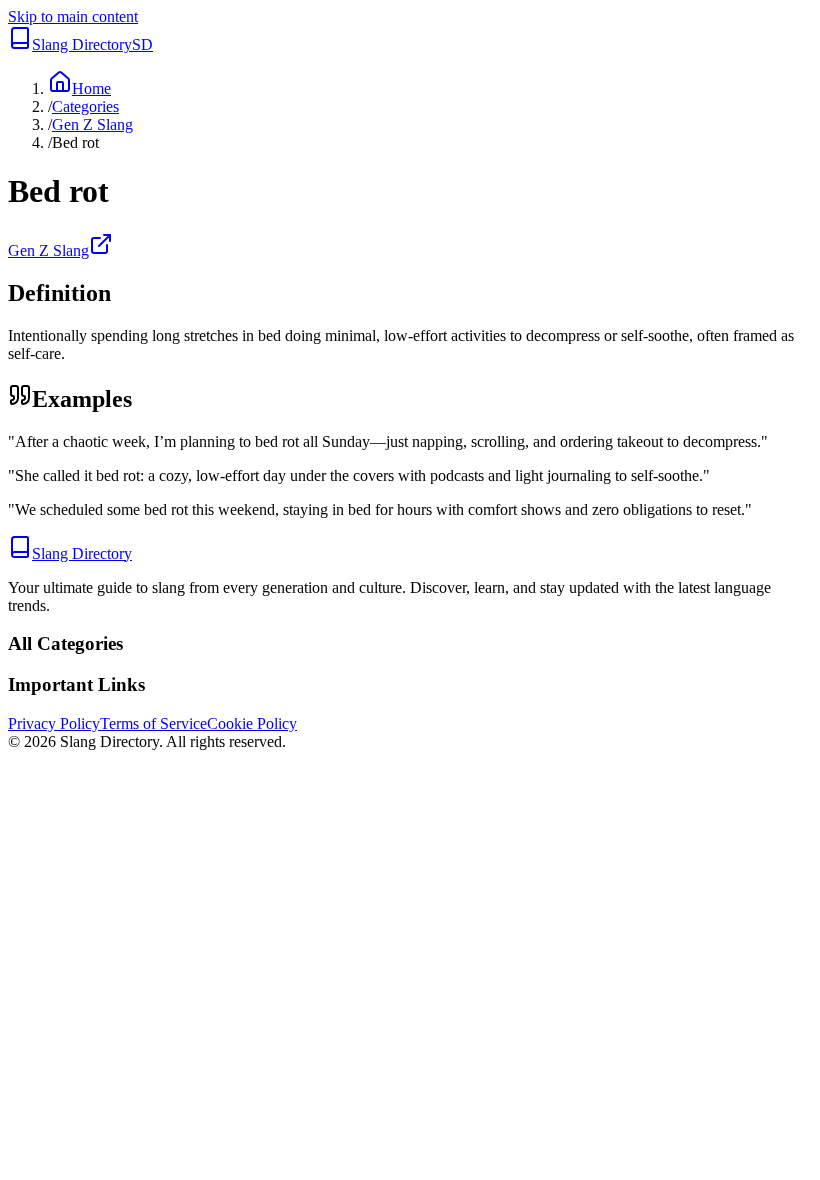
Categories (85, 106)
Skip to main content (73, 16)
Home (91, 88)
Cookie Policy (252, 723)
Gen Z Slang (92, 124)
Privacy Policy (54, 723)
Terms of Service (153, 723)
